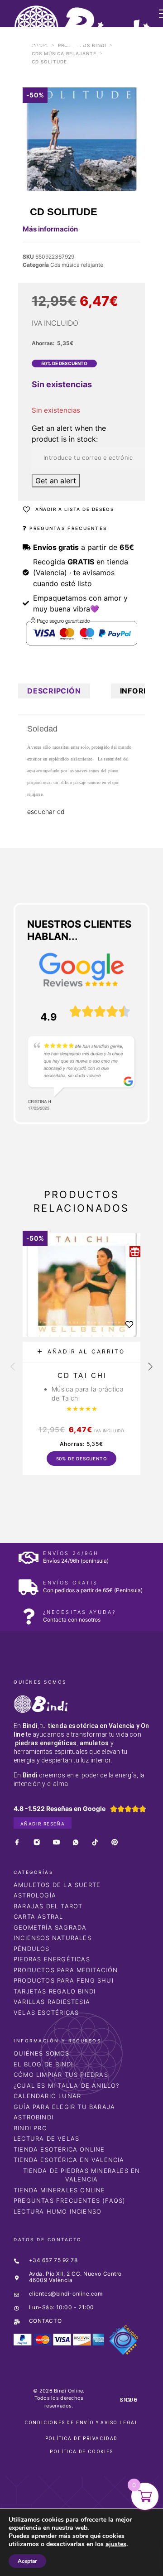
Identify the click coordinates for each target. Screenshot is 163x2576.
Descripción (54, 691)
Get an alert (56, 481)
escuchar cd (46, 811)
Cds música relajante (64, 53)
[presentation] (13, 1367)
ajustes (116, 2544)
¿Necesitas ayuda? (79, 1612)
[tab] (54, 691)
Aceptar (27, 2561)
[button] (81, 1352)
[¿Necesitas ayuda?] (28, 1616)
